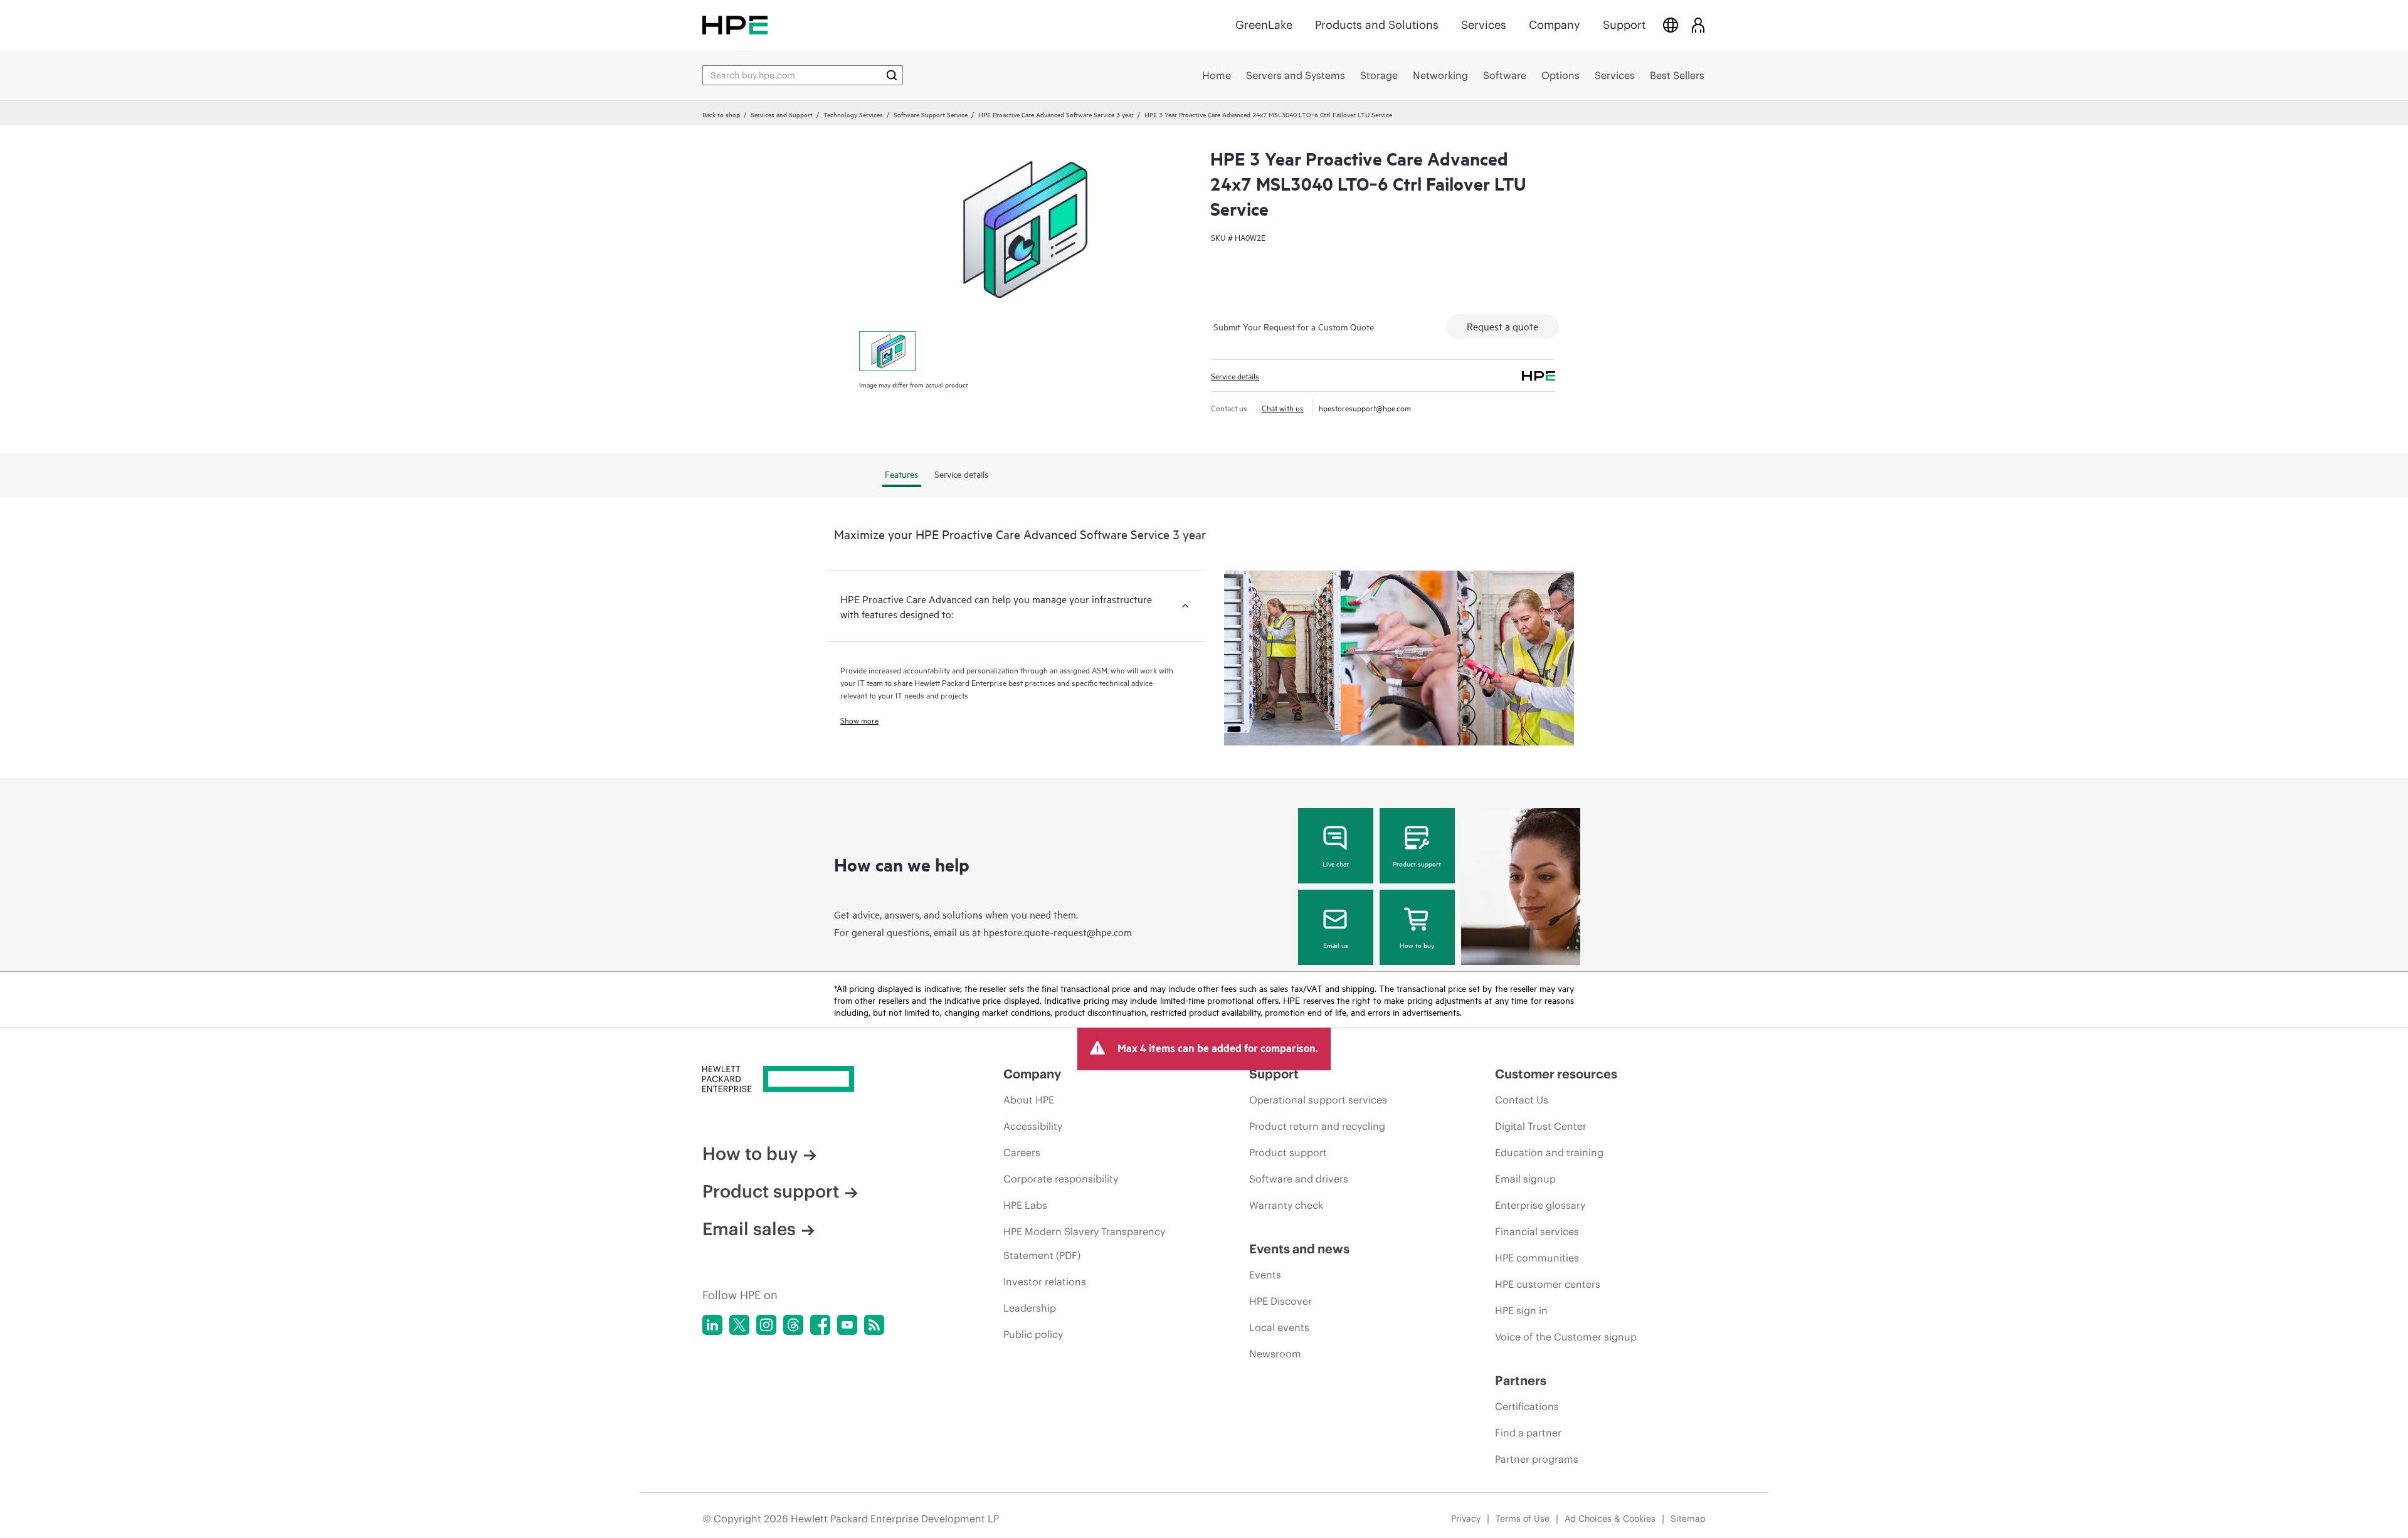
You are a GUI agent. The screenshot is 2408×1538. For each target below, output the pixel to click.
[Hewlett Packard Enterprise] (735, 25)
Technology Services (853, 114)
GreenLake (1264, 25)
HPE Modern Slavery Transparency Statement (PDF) (1084, 1243)
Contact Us (1522, 1100)
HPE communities (1537, 1258)
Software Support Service (931, 114)
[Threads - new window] (793, 1325)
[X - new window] (739, 1325)
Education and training (1549, 1152)
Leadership (1030, 1308)
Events (1265, 1275)
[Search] (892, 75)
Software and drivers (1299, 1179)
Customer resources (1556, 1074)
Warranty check (1286, 1205)
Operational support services (1318, 1100)
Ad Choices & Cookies (1610, 1519)
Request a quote (1502, 326)
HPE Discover (1281, 1301)
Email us (1336, 945)
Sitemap (1688, 1519)
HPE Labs (1025, 1205)
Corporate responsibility (1061, 1179)
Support (1624, 25)
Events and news (1299, 1249)
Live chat (1336, 863)
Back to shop (721, 114)
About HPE (1029, 1100)
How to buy (1417, 945)
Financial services (1537, 1231)
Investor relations (1045, 1282)
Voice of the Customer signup (1566, 1337)
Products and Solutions (1377, 25)
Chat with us (1283, 408)
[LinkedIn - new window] (712, 1325)
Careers (1022, 1152)
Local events (1279, 1327)
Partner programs (1537, 1459)
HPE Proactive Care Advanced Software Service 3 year (1056, 114)
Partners (1521, 1380)
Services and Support (782, 114)
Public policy (1033, 1334)
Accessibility (1033, 1126)
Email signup (1525, 1179)
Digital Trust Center (1541, 1126)
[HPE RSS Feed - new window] (874, 1325)
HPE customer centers (1548, 1284)
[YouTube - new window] (847, 1325)
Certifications (1527, 1406)
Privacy (1466, 1519)
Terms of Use (1523, 1519)
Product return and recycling (1317, 1126)
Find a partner (1528, 1433)
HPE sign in (1521, 1310)
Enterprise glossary (1540, 1205)
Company (1555, 25)
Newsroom (1275, 1354)
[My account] (1698, 25)
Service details (1235, 376)
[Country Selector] (1671, 25)
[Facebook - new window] (820, 1325)
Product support (1417, 863)
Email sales (749, 1229)
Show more (859, 720)
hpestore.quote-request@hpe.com (1058, 932)
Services (1484, 25)
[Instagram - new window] (766, 1325)
